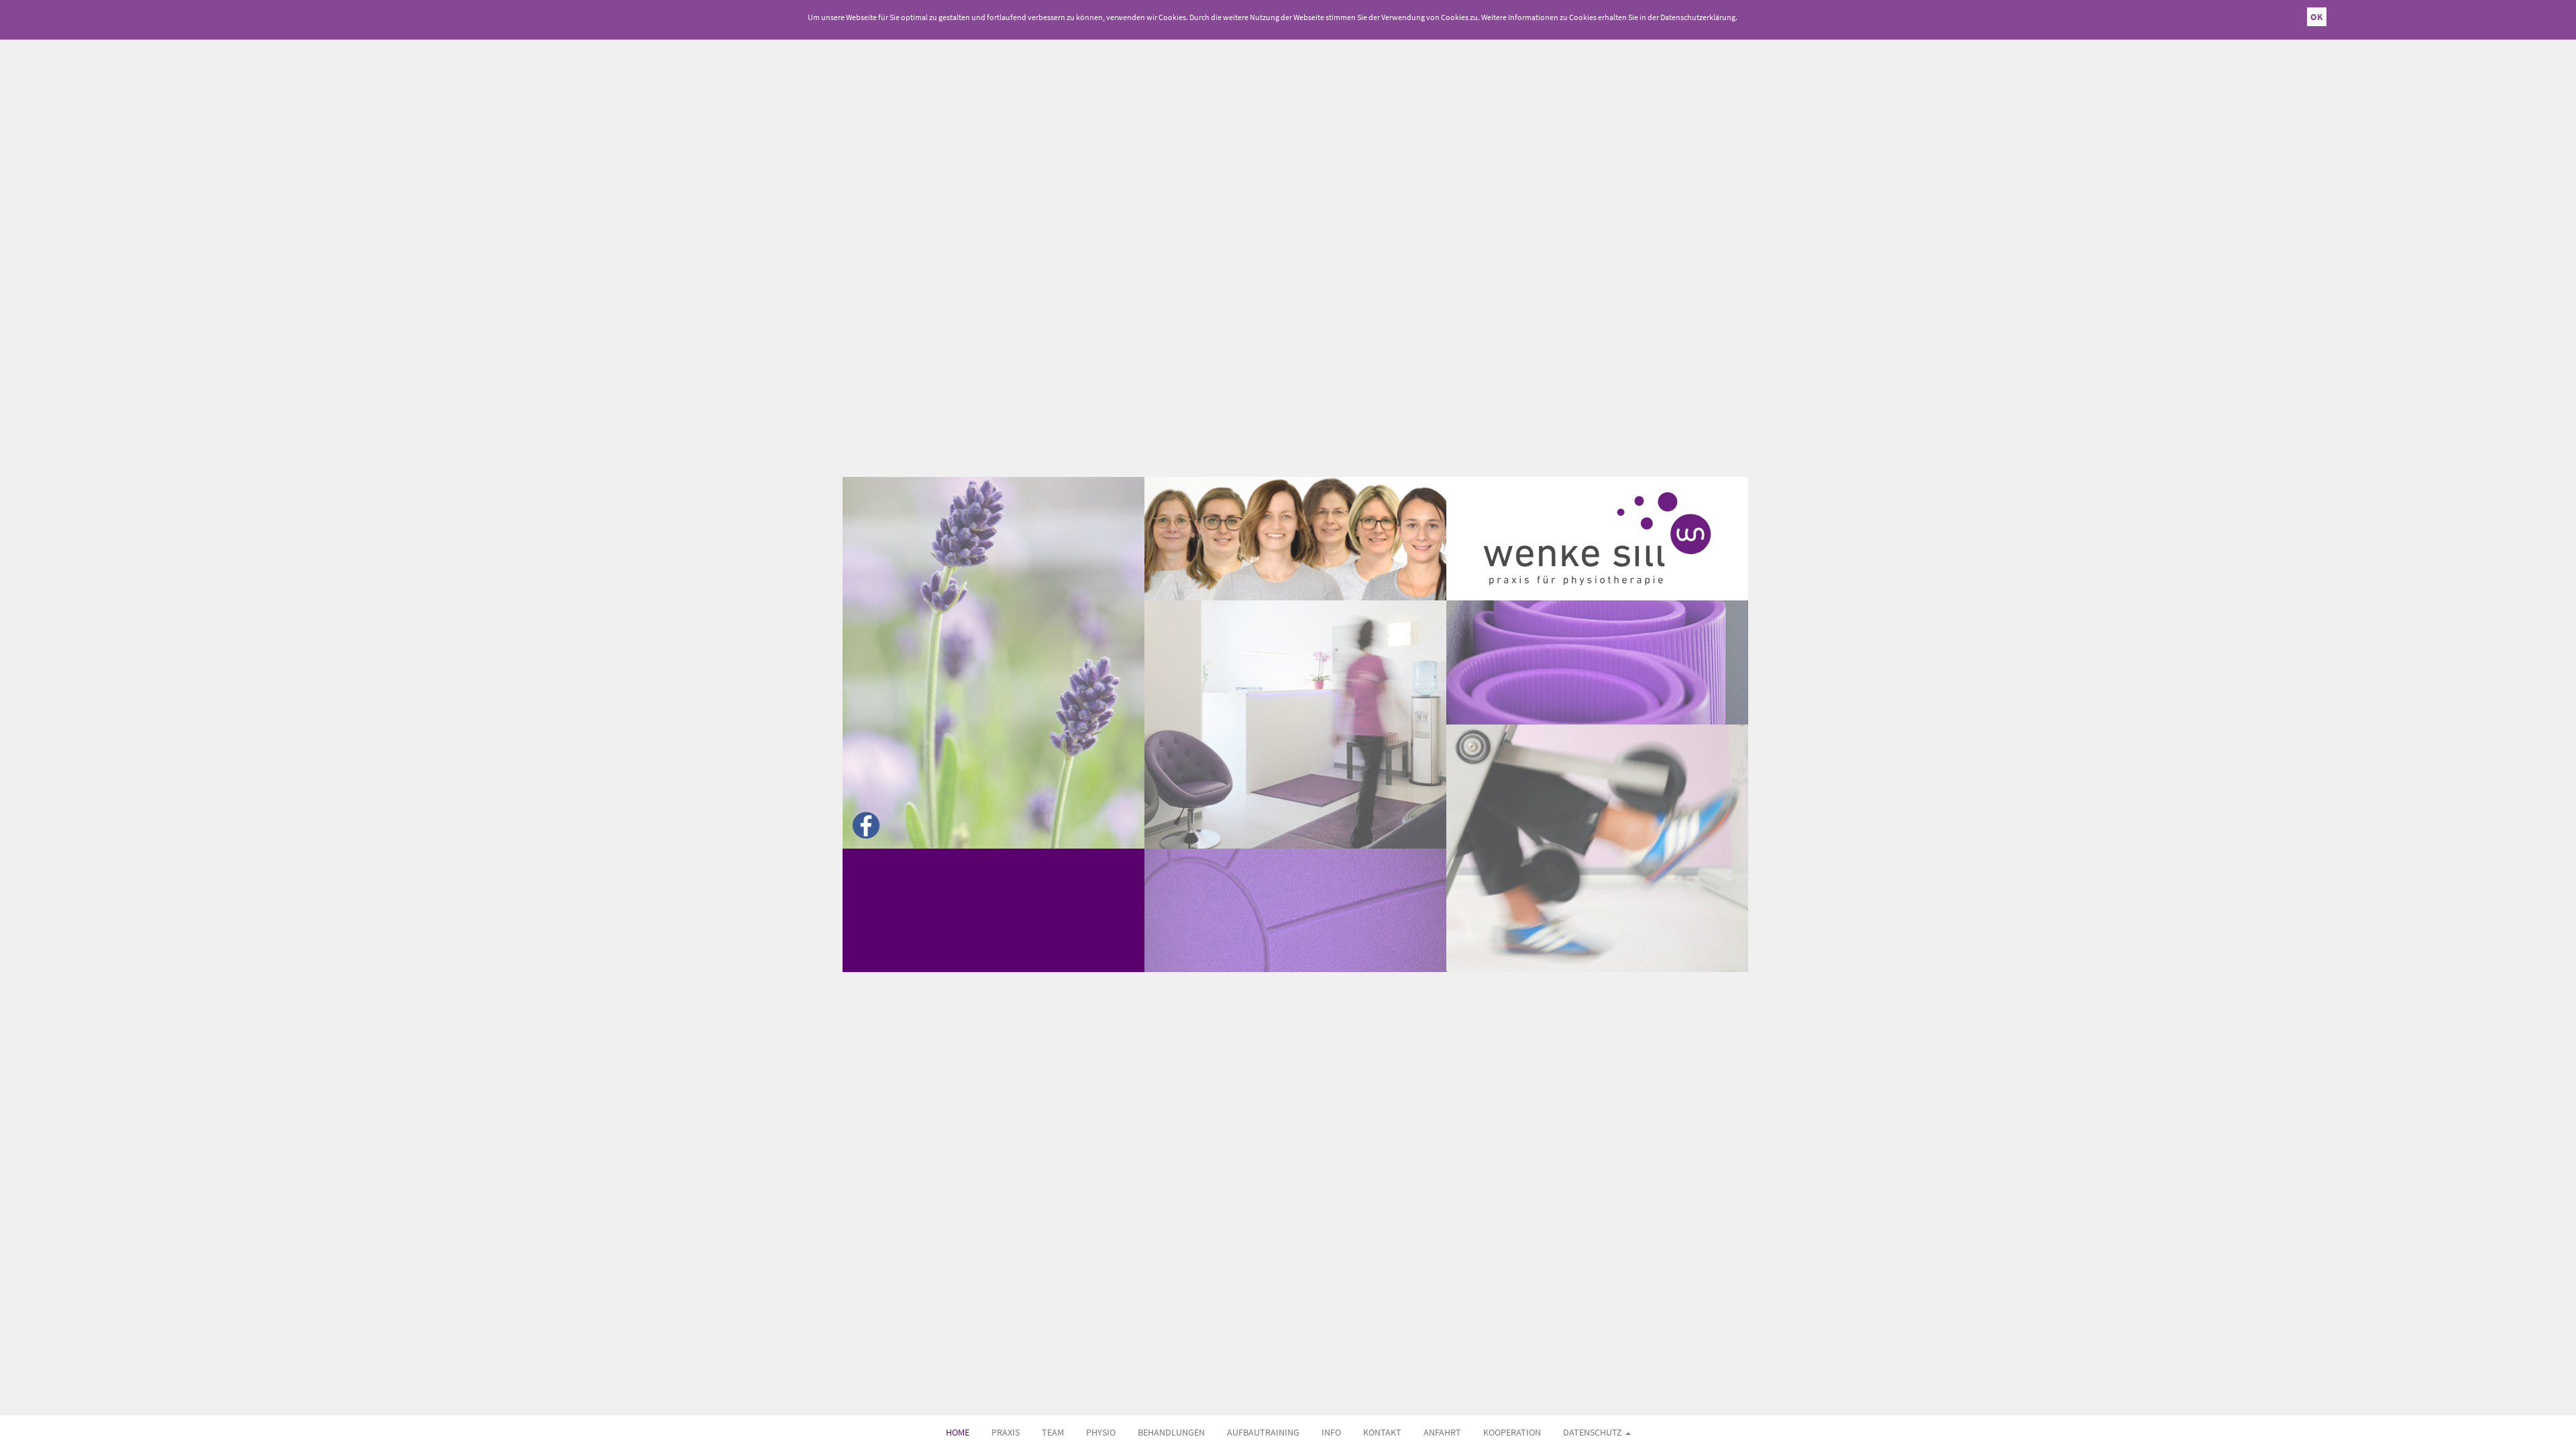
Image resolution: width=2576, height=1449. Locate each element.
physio (1101, 1432)
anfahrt (1442, 1432)
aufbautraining (1263, 1432)
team (1053, 1432)
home (958, 1432)
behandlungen (1171, 1432)
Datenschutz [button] (1594, 1432)
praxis (1006, 1432)
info (1331, 1432)
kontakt (1382, 1432)
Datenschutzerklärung (1698, 17)
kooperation (1512, 1432)
